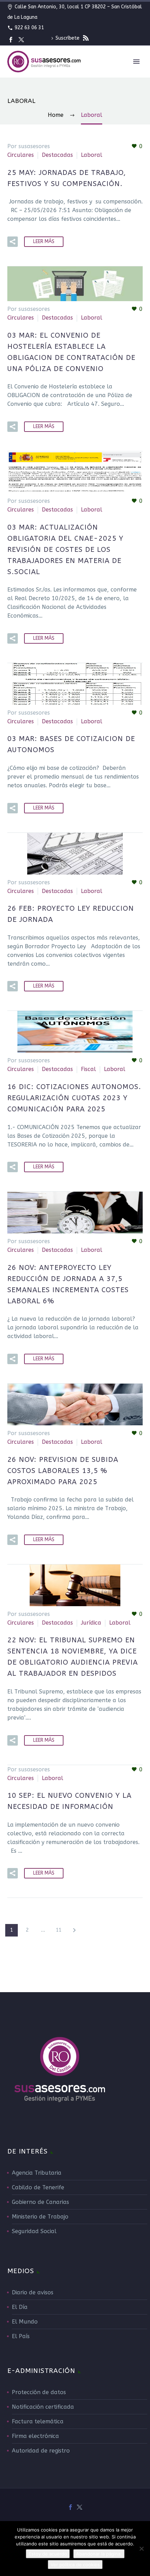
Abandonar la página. (99, 2554)
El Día (20, 2307)
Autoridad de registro (41, 2451)
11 (59, 1930)
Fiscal (88, 1069)
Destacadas (57, 155)
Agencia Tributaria (37, 2173)
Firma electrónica (35, 2436)
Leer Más (44, 241)
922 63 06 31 (29, 28)
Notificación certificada (43, 2407)
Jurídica (91, 1623)
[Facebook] (11, 40)
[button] (13, 242)
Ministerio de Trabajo (40, 2217)
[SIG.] (74, 1930)
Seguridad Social (34, 2231)
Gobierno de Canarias (40, 2202)
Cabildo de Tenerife (38, 2187)
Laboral (92, 155)
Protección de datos (39, 2392)
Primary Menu (136, 62)
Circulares (21, 155)
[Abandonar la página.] (141, 2549)
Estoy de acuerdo (48, 2554)
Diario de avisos (33, 2292)
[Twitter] (21, 40)
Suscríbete (68, 38)
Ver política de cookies (75, 2565)
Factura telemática (38, 2421)
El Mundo (25, 2322)
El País (21, 2336)
